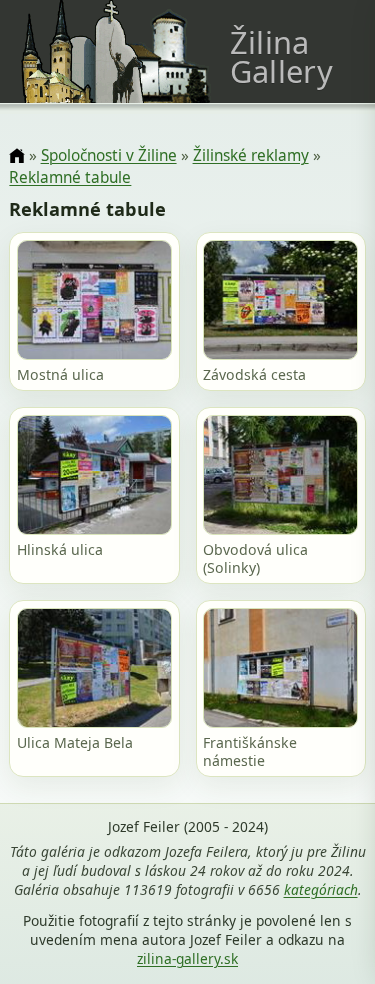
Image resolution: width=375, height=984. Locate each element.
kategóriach (321, 889)
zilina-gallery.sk (187, 958)
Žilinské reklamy (251, 155)
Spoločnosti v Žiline (109, 155)
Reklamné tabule (70, 177)
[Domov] (16, 156)
